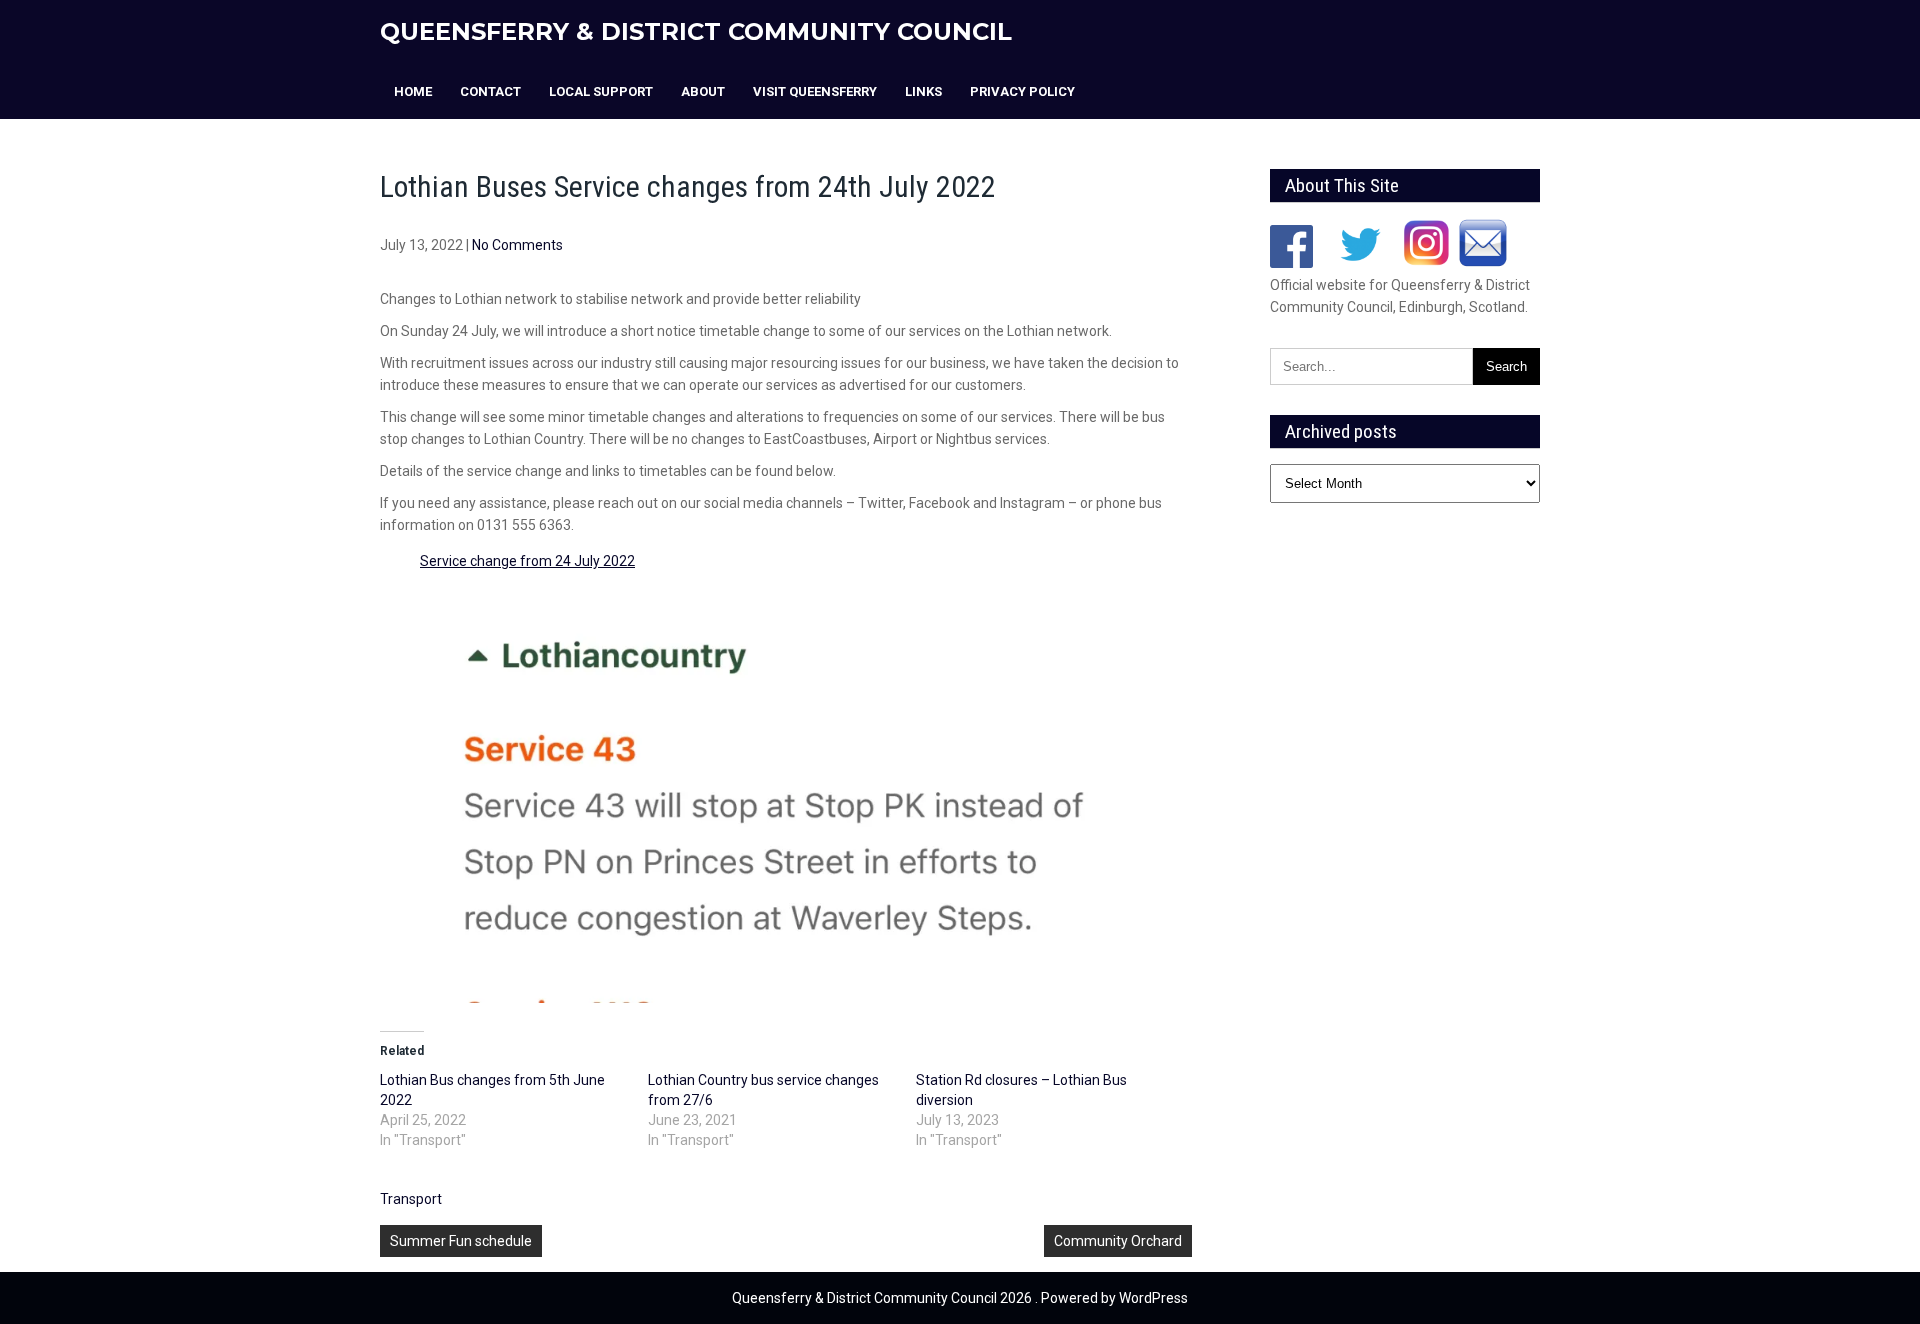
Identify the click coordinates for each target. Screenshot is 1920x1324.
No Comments (517, 245)
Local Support (601, 91)
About (703, 91)
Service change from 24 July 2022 (527, 561)
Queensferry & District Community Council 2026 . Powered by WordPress (960, 1298)
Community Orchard (1118, 1241)
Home (413, 91)
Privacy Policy (1022, 91)
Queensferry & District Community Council (696, 31)
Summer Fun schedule (461, 1241)
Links (923, 91)
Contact (490, 91)
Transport (411, 1199)
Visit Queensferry (815, 91)
